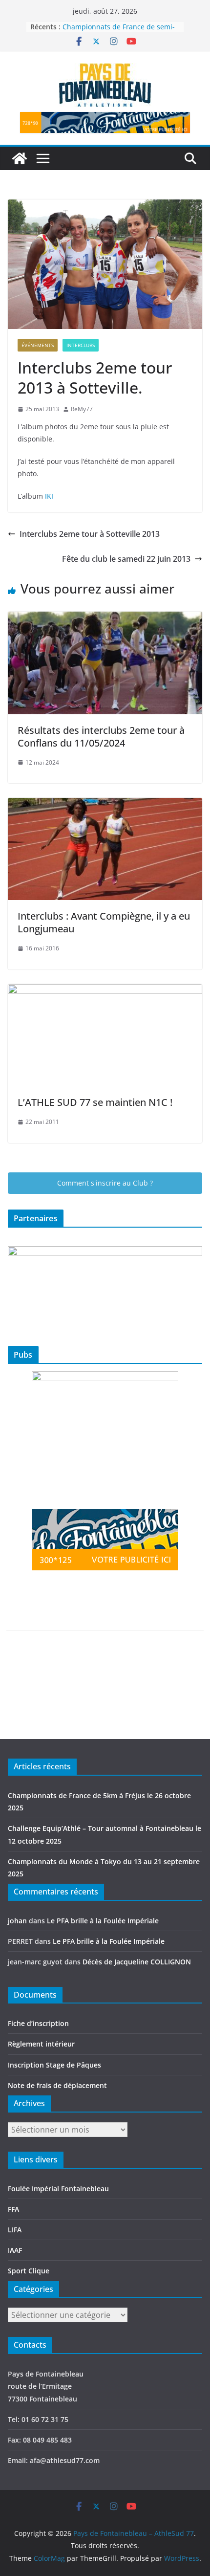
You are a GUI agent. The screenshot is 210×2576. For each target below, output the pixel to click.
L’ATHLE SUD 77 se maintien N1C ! (95, 1102)
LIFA (15, 2230)
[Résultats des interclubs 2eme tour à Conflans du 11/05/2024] (105, 618)
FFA (13, 2209)
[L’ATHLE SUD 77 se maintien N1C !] (105, 991)
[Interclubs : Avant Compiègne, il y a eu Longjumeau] (105, 805)
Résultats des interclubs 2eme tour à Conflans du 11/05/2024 (101, 737)
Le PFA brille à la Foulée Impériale (103, 1921)
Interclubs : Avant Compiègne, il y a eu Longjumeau (104, 922)
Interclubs (81, 345)
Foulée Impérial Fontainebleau (58, 2189)
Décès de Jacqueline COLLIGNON (137, 1962)
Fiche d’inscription (38, 2023)
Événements (38, 345)
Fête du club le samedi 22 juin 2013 (126, 559)
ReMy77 (82, 409)
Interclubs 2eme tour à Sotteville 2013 (90, 534)
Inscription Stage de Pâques (54, 2065)
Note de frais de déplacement (57, 2085)
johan (17, 1921)
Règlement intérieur (41, 2044)
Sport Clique (29, 2271)
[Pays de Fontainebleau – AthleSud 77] (20, 158)
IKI (49, 496)
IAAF (15, 2250)
